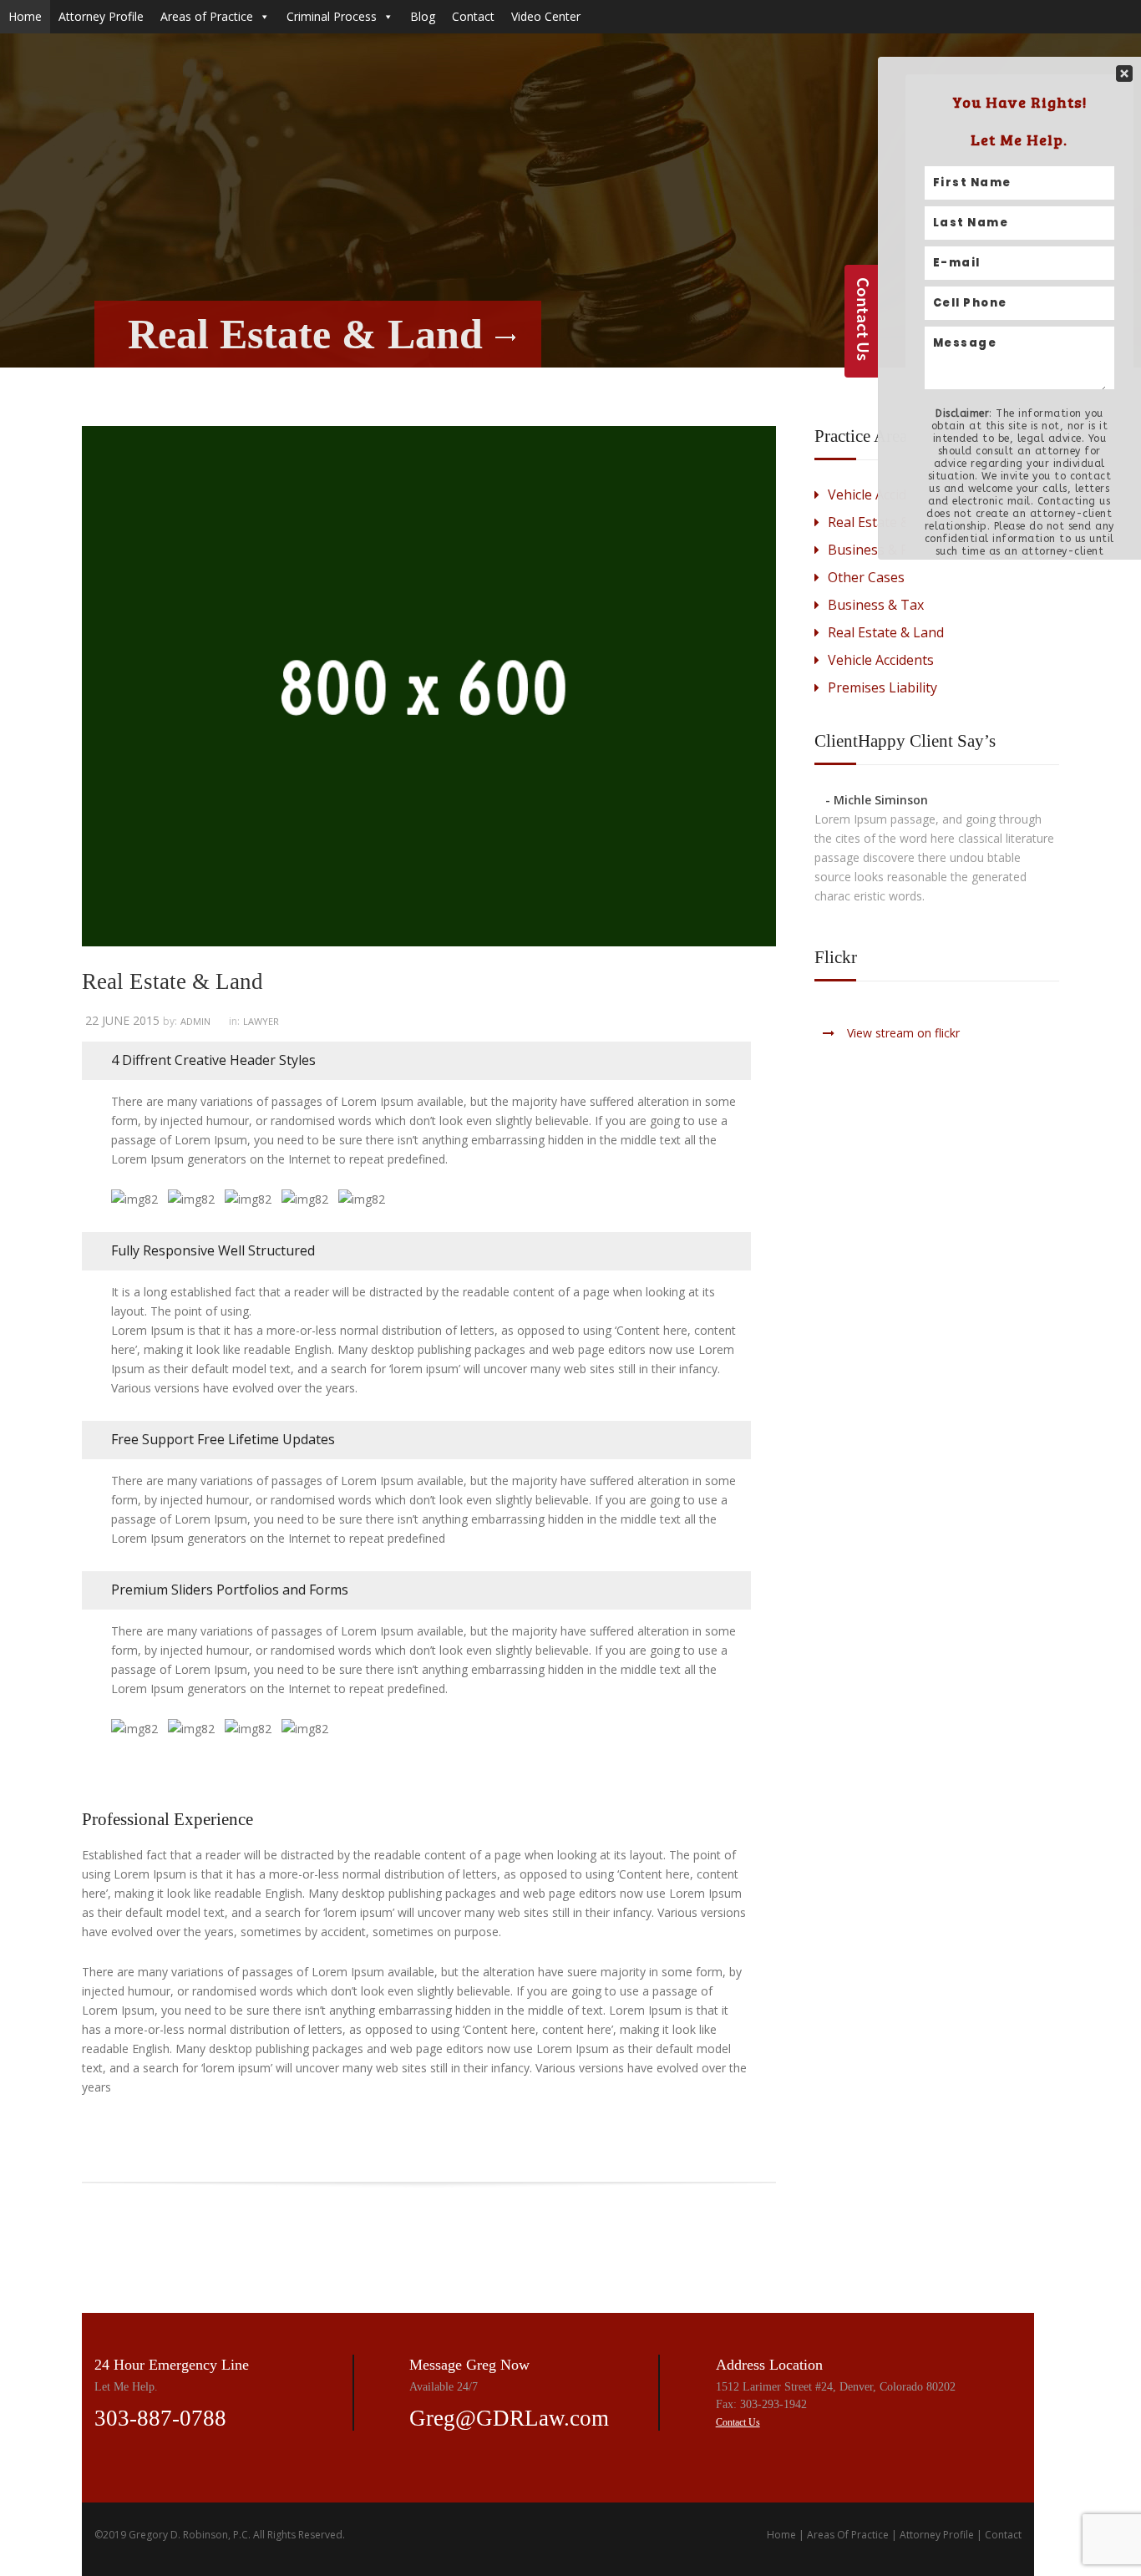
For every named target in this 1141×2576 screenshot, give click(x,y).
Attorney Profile (101, 16)
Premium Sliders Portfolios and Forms (230, 1590)
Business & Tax (876, 605)
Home (25, 16)
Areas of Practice (207, 16)
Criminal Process (332, 16)
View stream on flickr (903, 1033)
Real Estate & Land (886, 632)
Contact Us (738, 2422)
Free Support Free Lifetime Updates (223, 1439)
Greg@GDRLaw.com (509, 2418)
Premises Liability (882, 687)
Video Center (546, 16)
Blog (423, 16)
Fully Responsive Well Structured (213, 1250)
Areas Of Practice (848, 2535)
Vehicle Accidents (881, 660)
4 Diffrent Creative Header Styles (213, 1060)
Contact (473, 16)
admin (195, 1021)
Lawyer (261, 1021)
